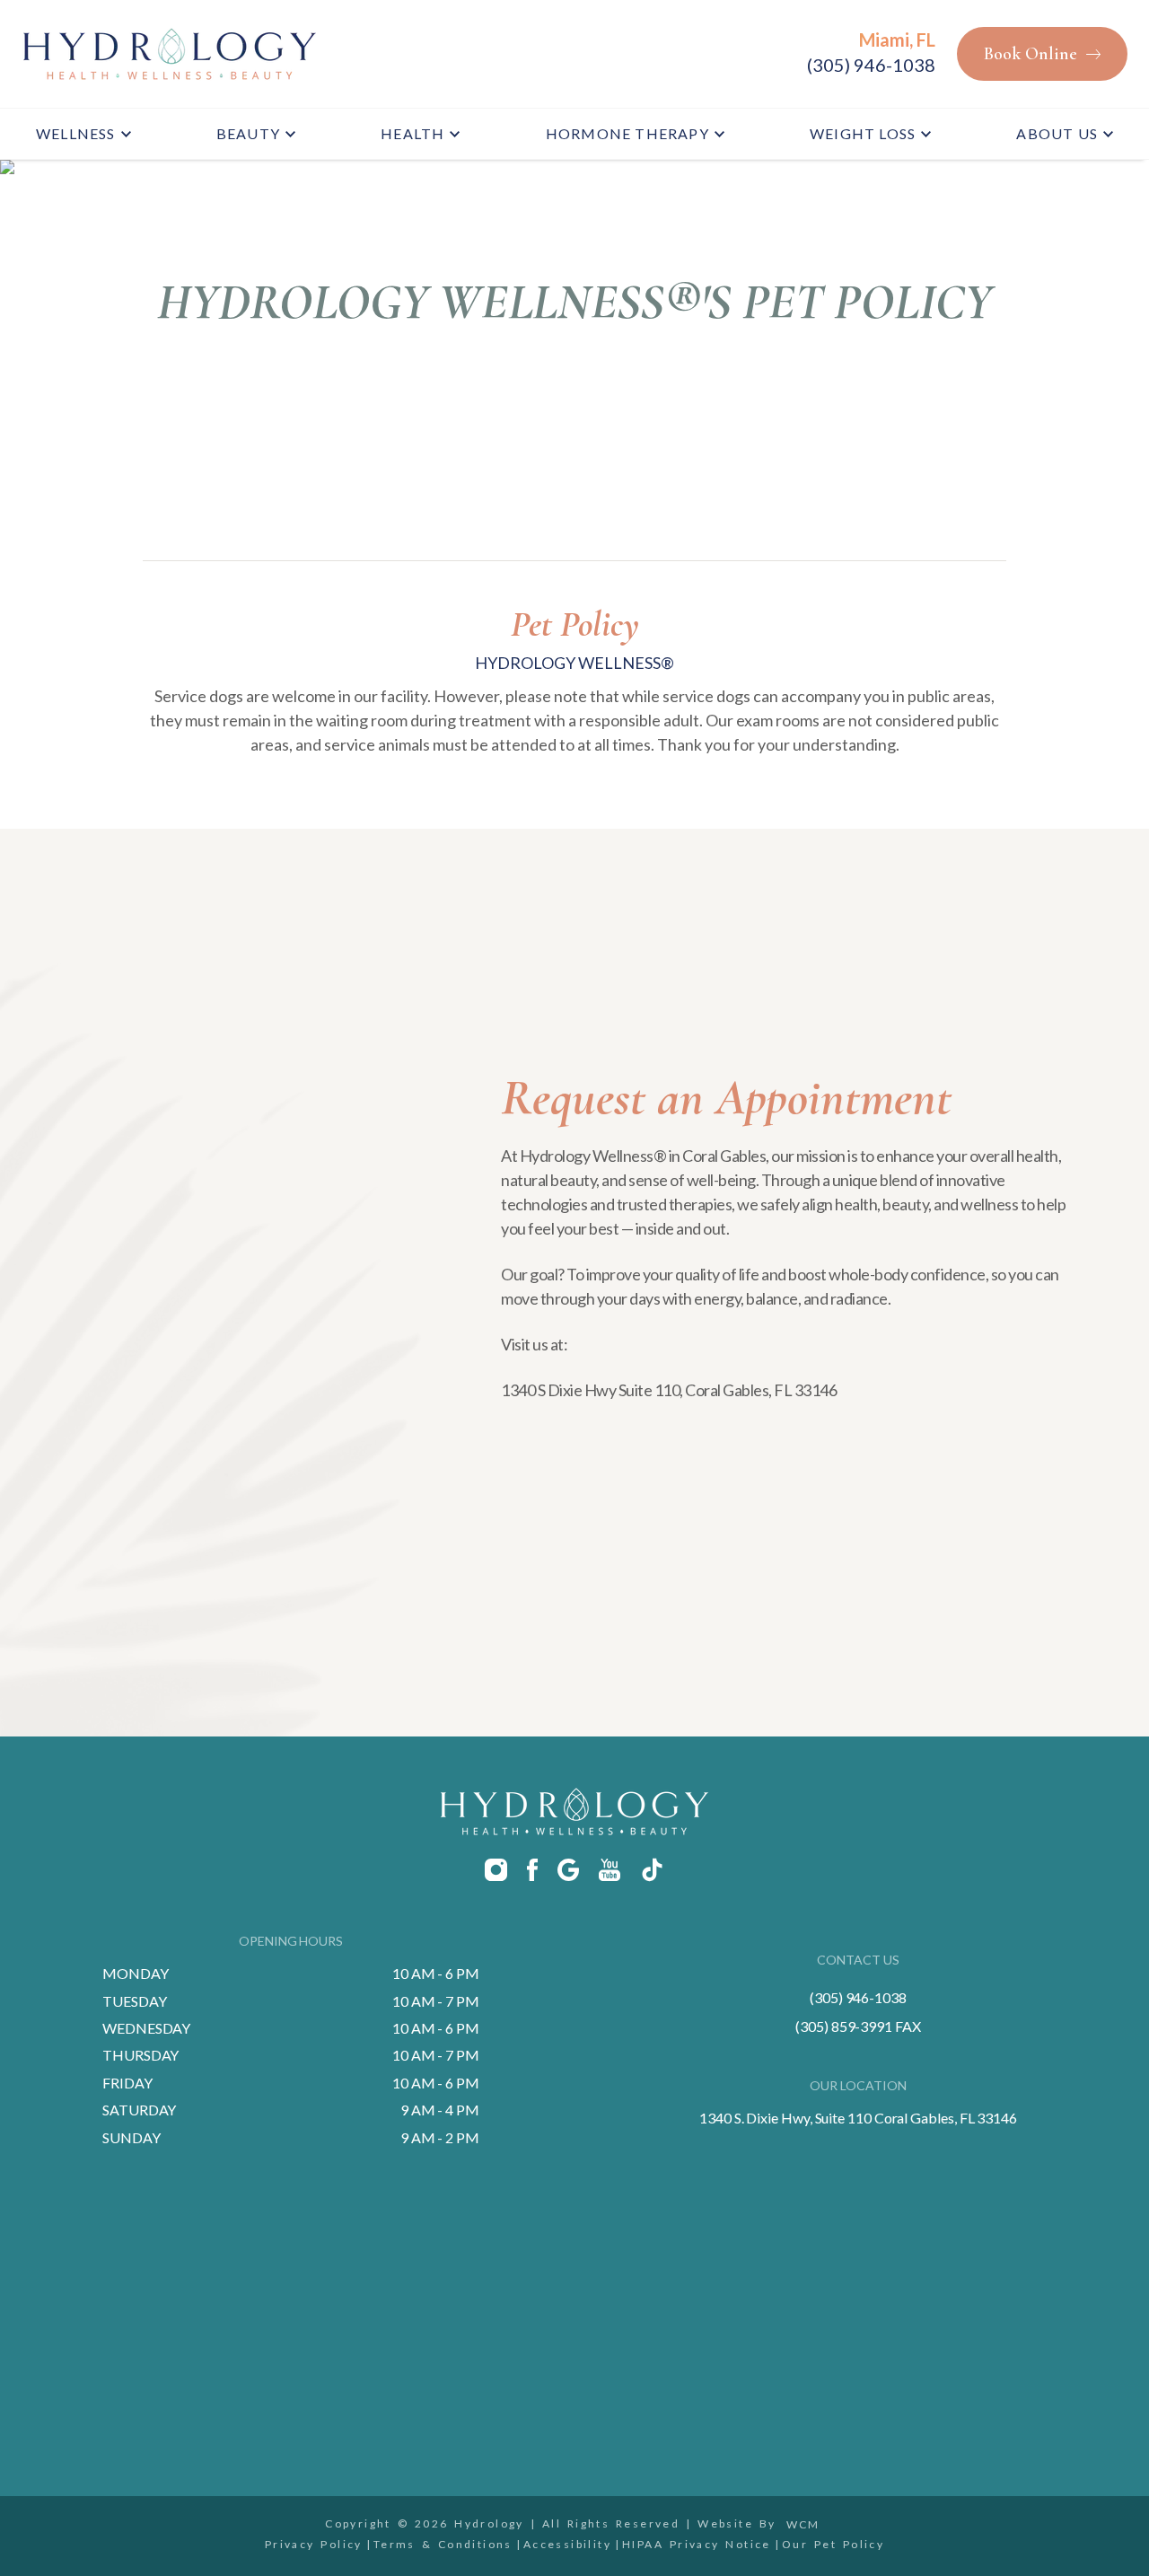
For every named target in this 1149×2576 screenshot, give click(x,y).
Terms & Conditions (443, 2544)
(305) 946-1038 (871, 65)
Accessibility (567, 2544)
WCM (803, 2524)
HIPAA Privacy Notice (697, 2544)
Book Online (1031, 54)
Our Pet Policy (833, 2544)
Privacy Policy (314, 2544)
